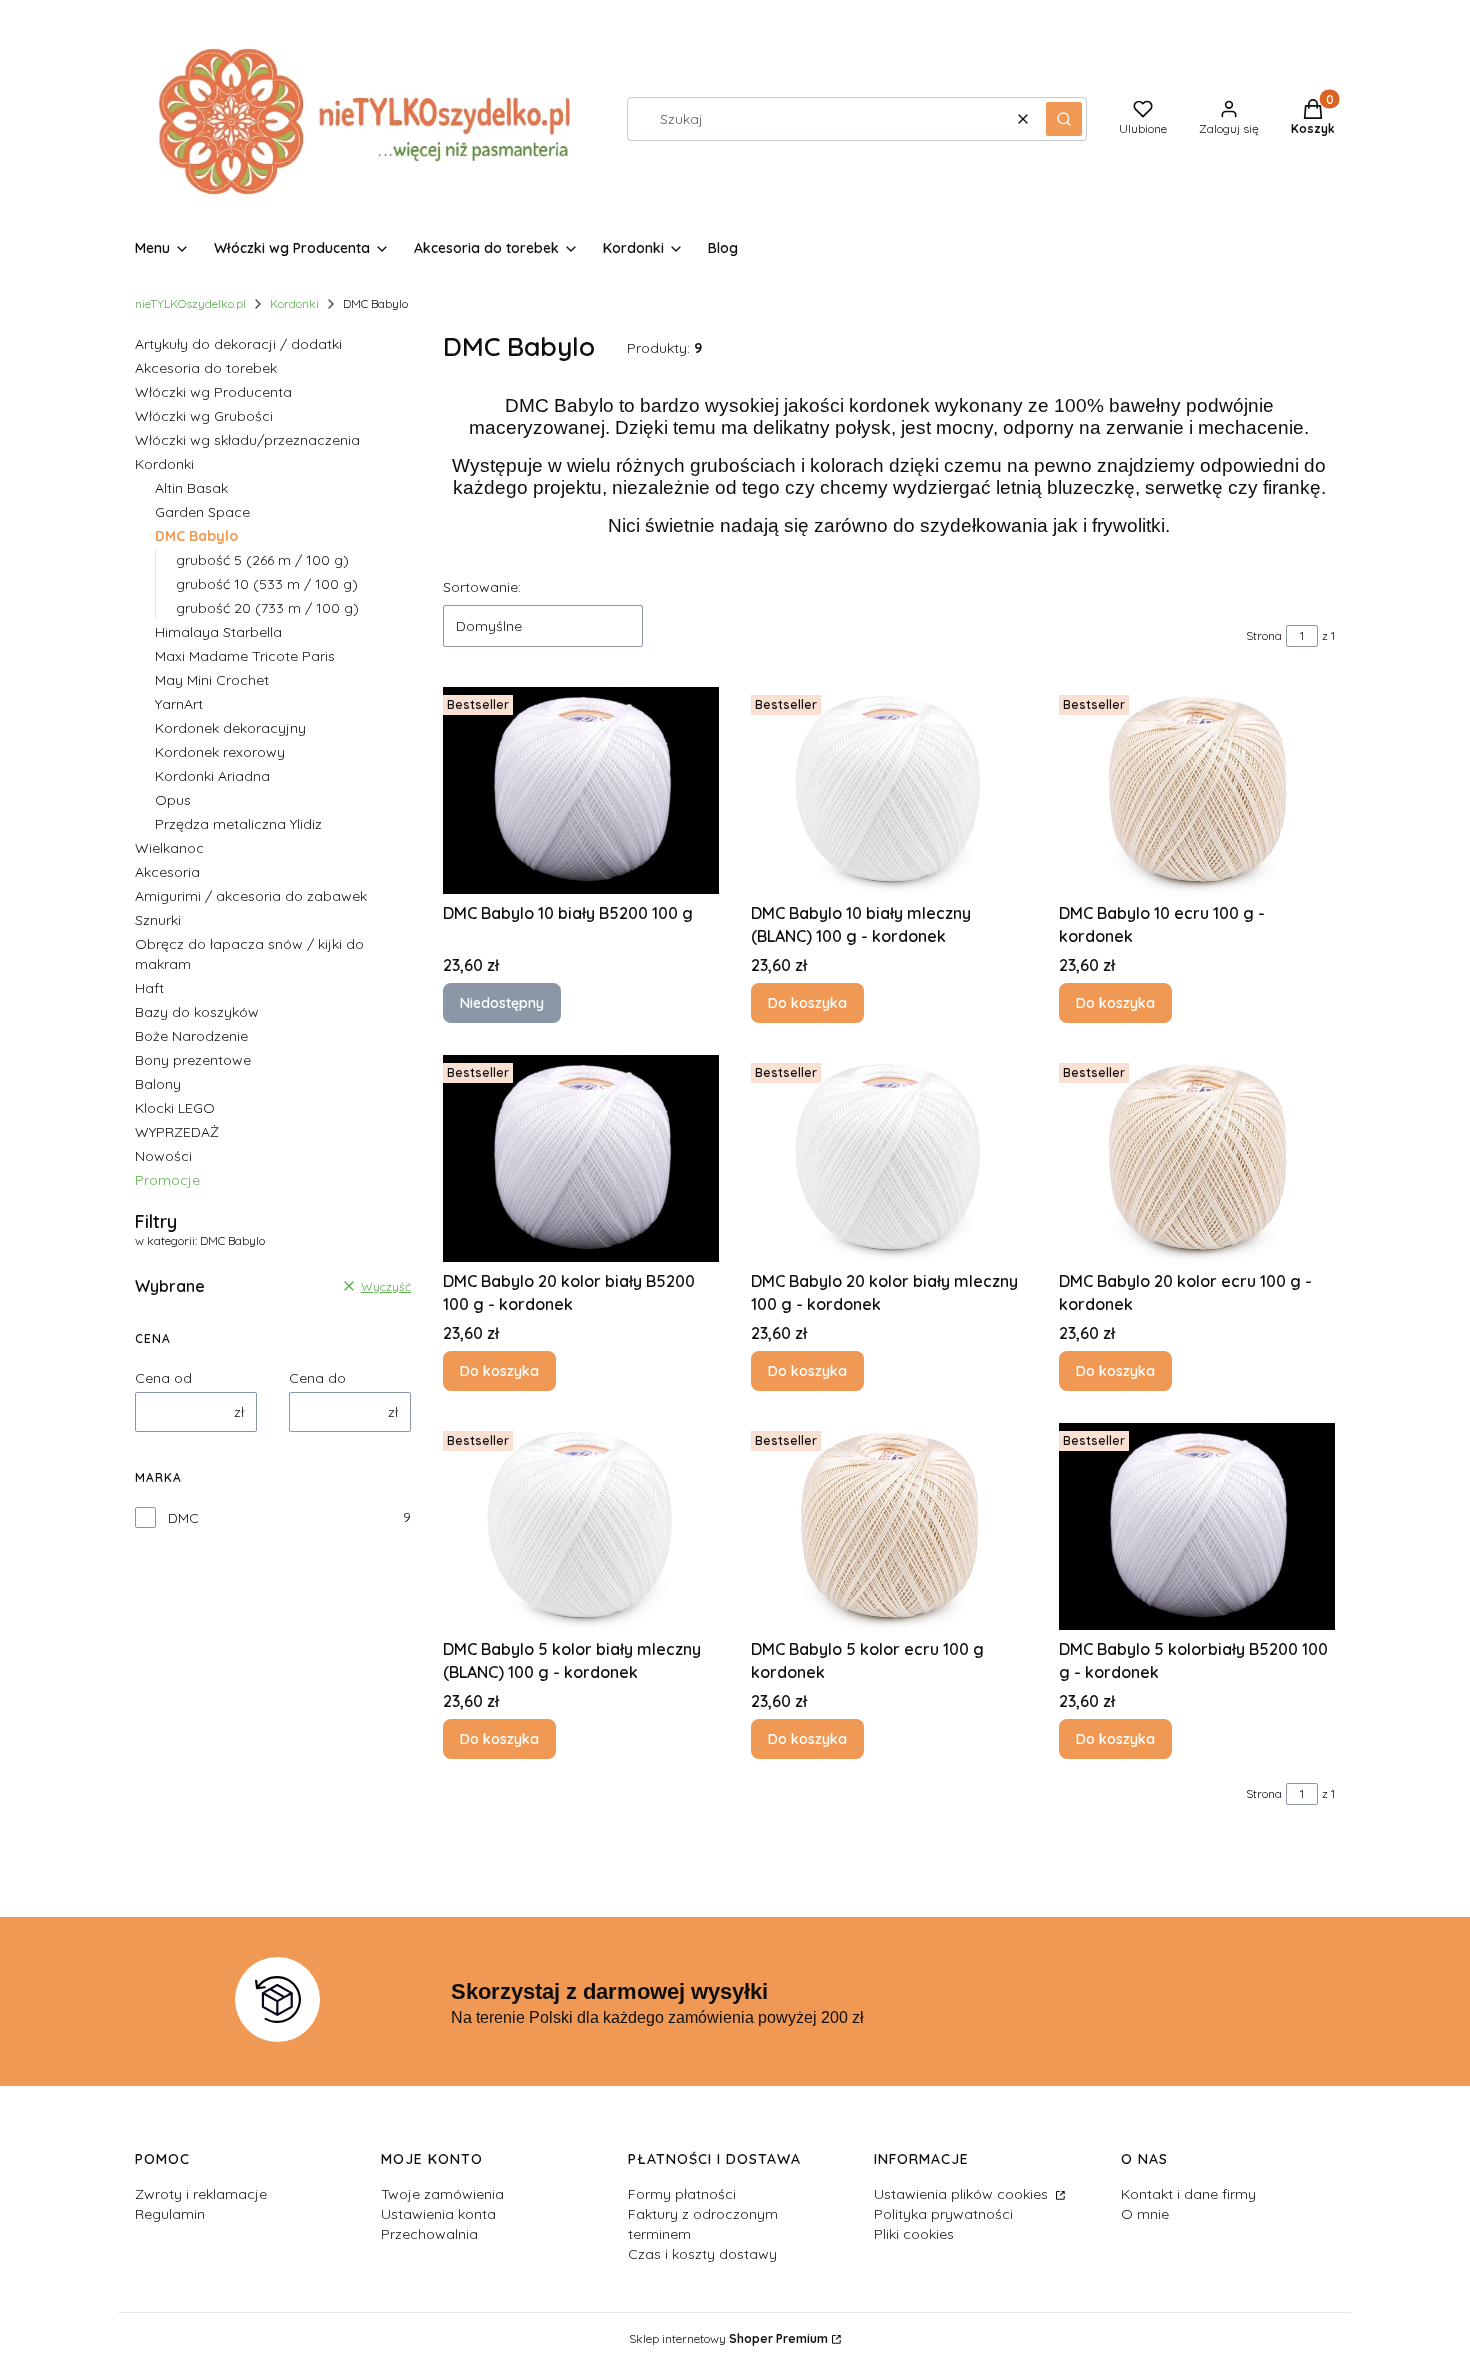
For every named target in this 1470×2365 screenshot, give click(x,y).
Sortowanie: (482, 587)
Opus (173, 800)
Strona (1264, 635)
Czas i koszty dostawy (702, 2254)
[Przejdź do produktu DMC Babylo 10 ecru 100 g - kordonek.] (1197, 790)
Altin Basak (191, 488)
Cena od (163, 1378)
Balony (158, 1084)
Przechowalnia (429, 2234)
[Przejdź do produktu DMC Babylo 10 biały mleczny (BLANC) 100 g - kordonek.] (889, 790)
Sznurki (158, 920)
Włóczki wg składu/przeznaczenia (247, 440)
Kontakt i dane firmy (1188, 2194)
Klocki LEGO (175, 1108)
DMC (183, 1518)
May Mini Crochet (212, 680)
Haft (149, 988)
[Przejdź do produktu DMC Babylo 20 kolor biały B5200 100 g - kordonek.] (581, 1158)
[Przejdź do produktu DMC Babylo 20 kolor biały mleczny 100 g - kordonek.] (889, 1158)
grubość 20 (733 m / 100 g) (267, 608)
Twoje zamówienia (442, 2194)
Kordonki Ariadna (212, 776)
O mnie (1145, 2214)
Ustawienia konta (438, 2214)
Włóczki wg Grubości (204, 416)
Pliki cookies (914, 2234)
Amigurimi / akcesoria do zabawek (251, 896)
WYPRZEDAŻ (177, 1132)
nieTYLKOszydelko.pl (190, 303)
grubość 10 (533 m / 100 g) (267, 584)
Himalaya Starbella (218, 632)
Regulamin (170, 2214)
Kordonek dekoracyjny (230, 728)
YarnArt (179, 704)
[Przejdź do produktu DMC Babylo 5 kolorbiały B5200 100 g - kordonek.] (1197, 1526)
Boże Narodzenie (191, 1036)
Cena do (317, 1378)
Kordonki (294, 303)
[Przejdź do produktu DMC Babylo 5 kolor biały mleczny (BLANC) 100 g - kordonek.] (581, 1526)
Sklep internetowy (728, 2338)
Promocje (167, 1180)
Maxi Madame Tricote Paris (245, 656)
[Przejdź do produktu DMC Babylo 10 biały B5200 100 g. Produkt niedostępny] (581, 790)
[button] (1064, 119)
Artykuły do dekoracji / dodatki (238, 344)
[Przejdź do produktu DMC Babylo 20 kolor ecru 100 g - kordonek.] (1197, 1158)
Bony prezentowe (193, 1060)
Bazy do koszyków (197, 1012)
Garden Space (202, 512)
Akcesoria (167, 872)
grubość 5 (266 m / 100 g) (262, 560)
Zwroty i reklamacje (201, 2194)
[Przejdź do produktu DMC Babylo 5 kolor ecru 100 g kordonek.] (889, 1526)
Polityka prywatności (943, 2214)
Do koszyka (807, 1003)
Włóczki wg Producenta (213, 392)
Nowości (163, 1156)
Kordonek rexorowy (220, 752)
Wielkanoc (169, 848)
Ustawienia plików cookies (963, 2194)
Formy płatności (682, 2194)
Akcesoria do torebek (206, 368)
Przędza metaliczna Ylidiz (238, 824)
